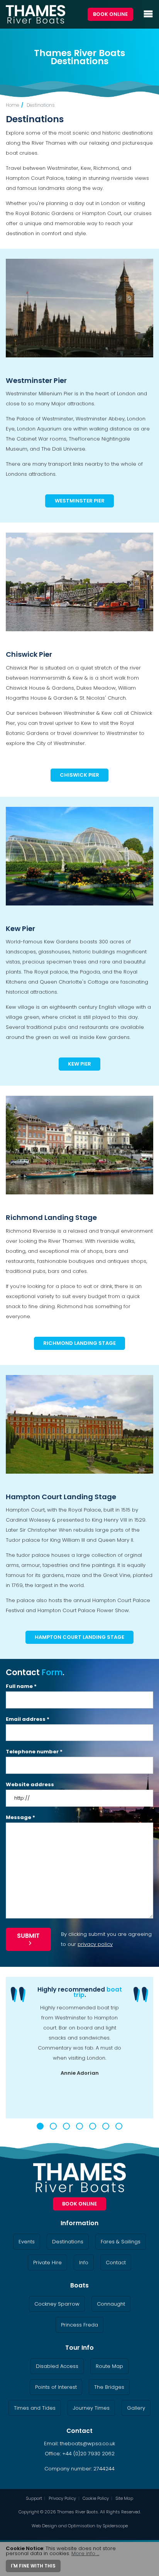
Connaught (111, 2304)
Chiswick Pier (29, 654)
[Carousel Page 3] (66, 2126)
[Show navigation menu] (148, 14)
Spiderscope (115, 2526)
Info (84, 2263)
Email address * (28, 1719)
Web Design (44, 2526)
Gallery (136, 2408)
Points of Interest (56, 2387)
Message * (20, 1817)
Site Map (124, 2498)
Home (12, 105)
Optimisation (82, 2526)
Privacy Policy (62, 2498)
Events (27, 2242)
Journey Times (91, 2408)
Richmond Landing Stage (51, 1217)
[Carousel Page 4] (79, 2126)
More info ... (85, 2553)
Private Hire (47, 2263)
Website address (30, 1784)
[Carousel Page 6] (106, 2126)
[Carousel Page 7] (119, 2126)
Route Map (109, 2366)
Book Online (110, 14)
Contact (116, 2263)
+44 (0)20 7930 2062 (88, 2454)
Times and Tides (35, 2408)
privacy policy (95, 1944)
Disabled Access (57, 2366)
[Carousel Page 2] (53, 2126)
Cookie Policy (96, 2498)
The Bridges (109, 2387)
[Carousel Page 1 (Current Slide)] (40, 2126)
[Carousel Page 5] (93, 2126)
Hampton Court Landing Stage (61, 1497)
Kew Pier (20, 928)
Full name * (21, 1686)
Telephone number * (34, 1752)
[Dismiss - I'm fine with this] (150, 2549)
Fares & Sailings (121, 2242)
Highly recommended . (80, 1992)
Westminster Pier (36, 380)
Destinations (41, 105)
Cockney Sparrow (57, 2304)
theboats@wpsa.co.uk (87, 2444)
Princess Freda (79, 2325)
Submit (28, 1936)
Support (34, 2498)
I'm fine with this (33, 2566)
